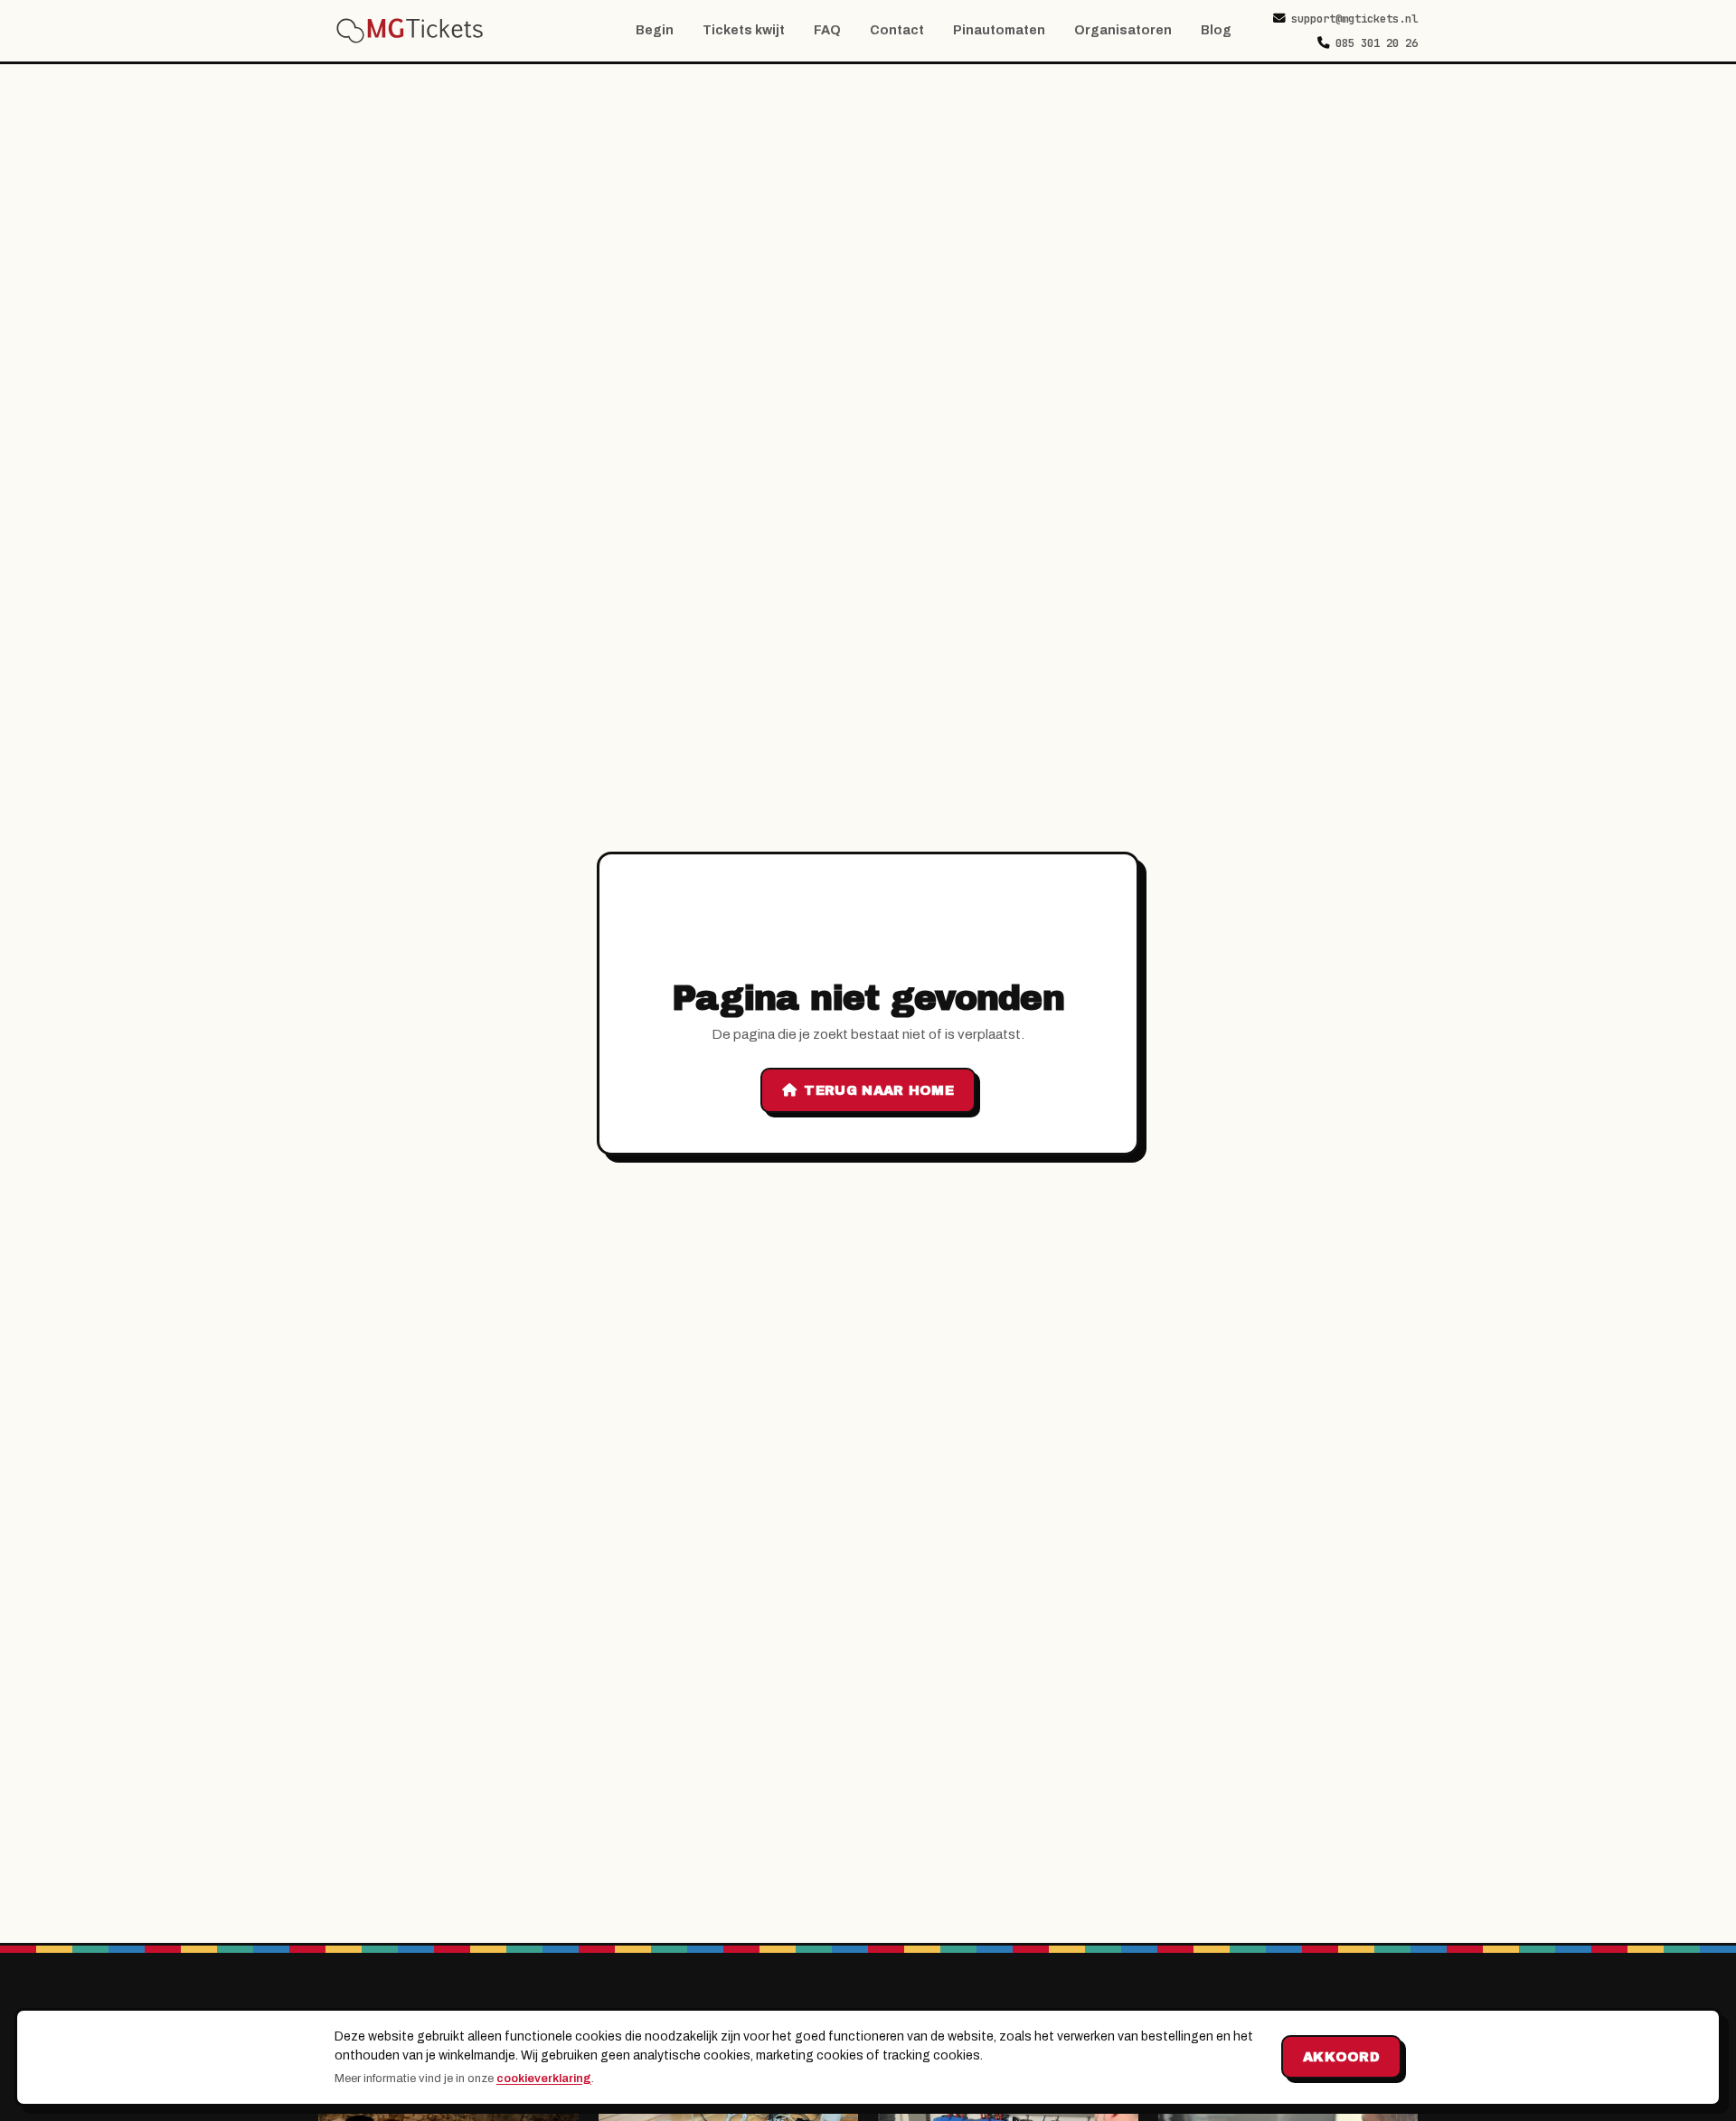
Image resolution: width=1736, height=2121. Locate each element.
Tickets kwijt (744, 30)
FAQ (827, 30)
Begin (655, 30)
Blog (1216, 30)
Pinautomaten (999, 30)
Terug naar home (878, 1090)
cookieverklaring (544, 2079)
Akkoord (1341, 2057)
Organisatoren (1123, 30)
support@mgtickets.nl (1354, 19)
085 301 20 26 (1377, 43)
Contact (897, 30)
